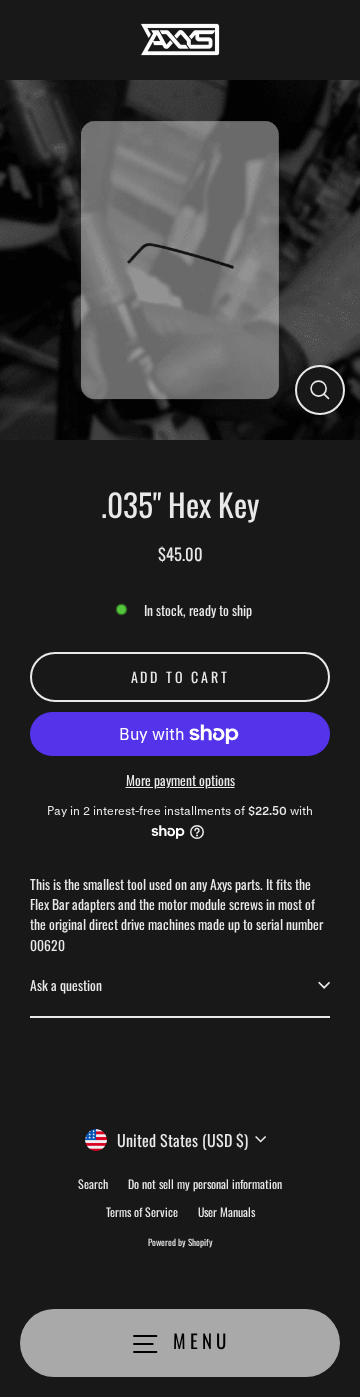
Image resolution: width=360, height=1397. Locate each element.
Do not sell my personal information (205, 1183)
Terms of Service (142, 1211)
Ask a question (66, 985)
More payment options (180, 780)
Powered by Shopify (180, 1242)
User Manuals (226, 1211)
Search (93, 1183)
